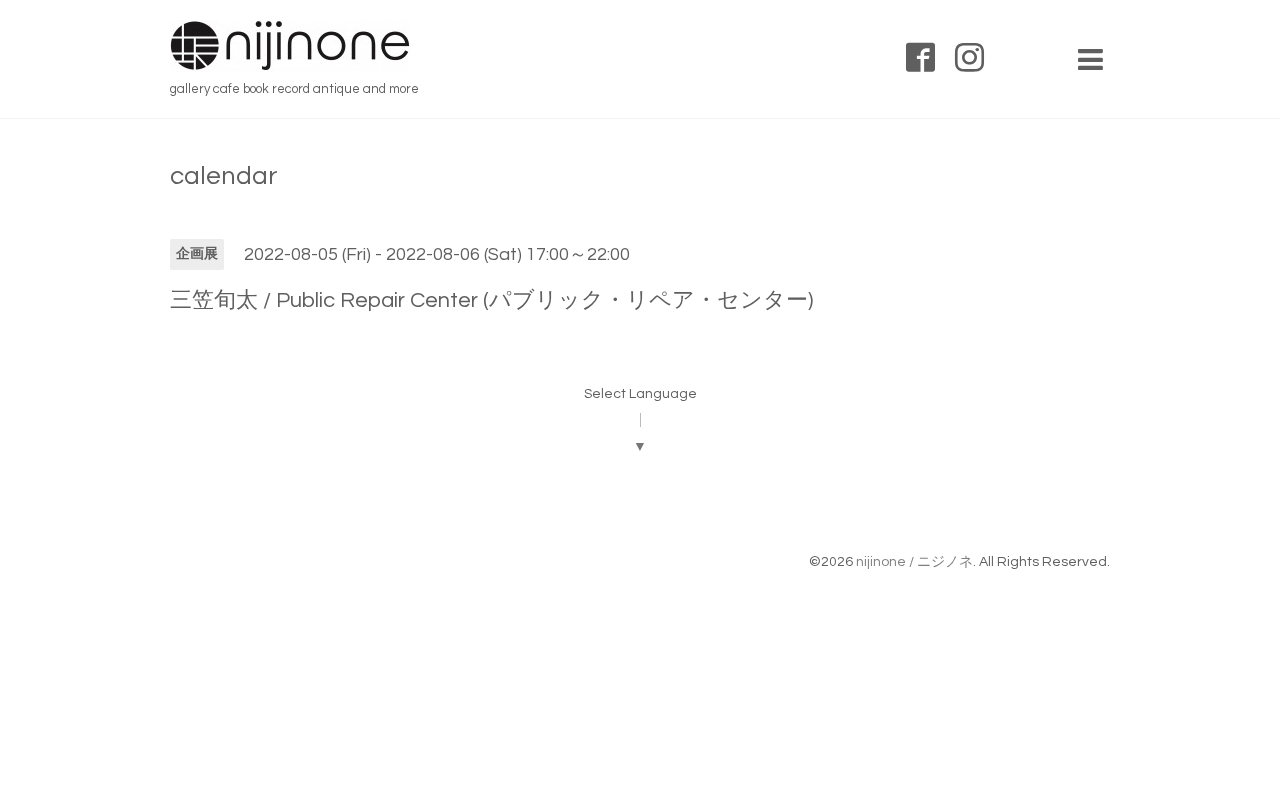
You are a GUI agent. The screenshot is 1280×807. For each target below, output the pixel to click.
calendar (224, 176)
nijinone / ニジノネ (914, 562)
